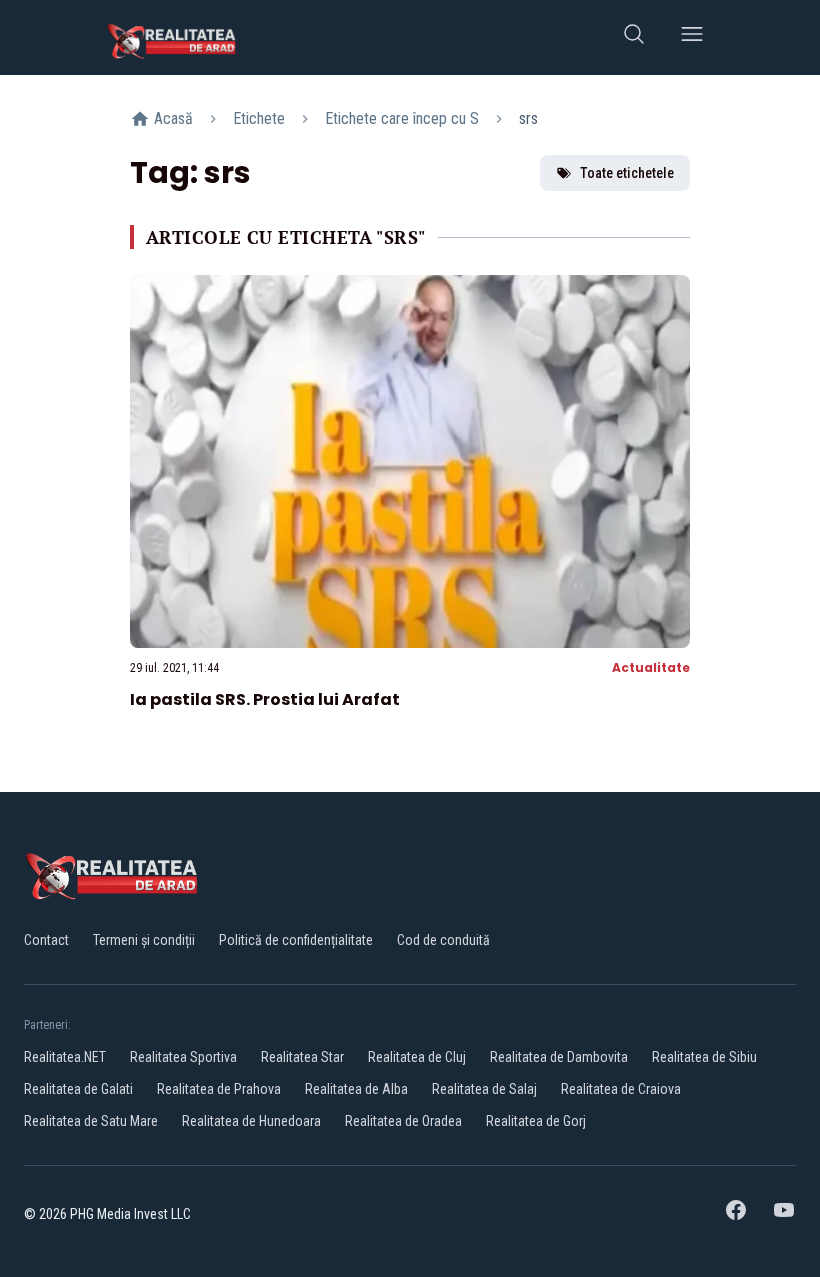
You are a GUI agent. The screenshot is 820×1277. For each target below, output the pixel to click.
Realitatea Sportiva (183, 1057)
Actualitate (651, 667)
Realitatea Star (302, 1057)
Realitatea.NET (65, 1057)
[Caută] (634, 37)
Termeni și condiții (144, 940)
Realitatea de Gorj (536, 1121)
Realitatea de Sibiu (704, 1057)
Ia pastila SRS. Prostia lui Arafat (265, 699)
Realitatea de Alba (356, 1089)
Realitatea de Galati (78, 1089)
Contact (46, 940)
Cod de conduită (443, 940)
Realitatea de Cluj (417, 1057)
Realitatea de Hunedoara (251, 1121)
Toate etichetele (627, 173)
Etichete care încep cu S (402, 118)
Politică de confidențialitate (296, 940)
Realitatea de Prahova (219, 1089)
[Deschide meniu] (692, 37)
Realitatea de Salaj (484, 1089)
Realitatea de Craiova (621, 1089)
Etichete (259, 118)
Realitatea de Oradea (403, 1121)
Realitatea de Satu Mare (91, 1121)
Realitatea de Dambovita (559, 1057)
